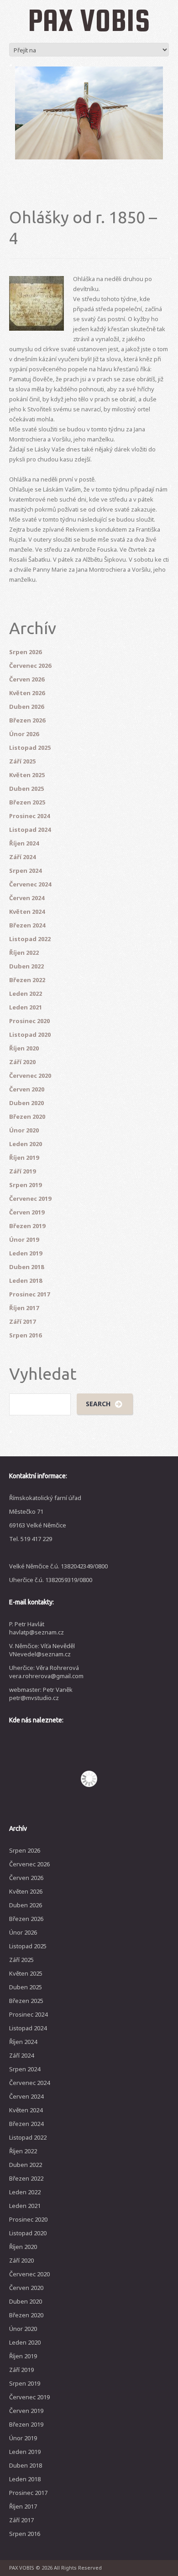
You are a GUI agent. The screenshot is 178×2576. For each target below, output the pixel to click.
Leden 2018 (26, 1280)
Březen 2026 (27, 720)
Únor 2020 (24, 1130)
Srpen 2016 (25, 1335)
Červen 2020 (27, 1089)
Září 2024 (22, 857)
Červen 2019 (27, 1212)
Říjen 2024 (24, 843)
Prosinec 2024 (29, 816)
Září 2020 (22, 1062)
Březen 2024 (27, 925)
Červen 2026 (27, 679)
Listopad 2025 (30, 748)
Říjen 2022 (24, 953)
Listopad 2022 (30, 939)
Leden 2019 (26, 1253)
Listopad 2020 (30, 1034)
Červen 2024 (27, 898)
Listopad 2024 (30, 830)
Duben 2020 (26, 1103)
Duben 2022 (26, 966)
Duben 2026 (26, 707)
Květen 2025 (27, 775)
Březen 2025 (27, 802)
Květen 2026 (27, 693)
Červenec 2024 (30, 884)
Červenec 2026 (30, 666)
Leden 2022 (26, 994)
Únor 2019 (24, 1239)
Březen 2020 (27, 1116)
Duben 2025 (26, 789)
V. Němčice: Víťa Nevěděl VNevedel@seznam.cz (42, 1650)
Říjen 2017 (24, 1308)
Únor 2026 (24, 734)
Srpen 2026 (25, 652)
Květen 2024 (27, 912)
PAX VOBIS (89, 20)
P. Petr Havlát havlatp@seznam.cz (37, 1628)
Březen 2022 (27, 980)
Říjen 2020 (24, 1048)
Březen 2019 (27, 1226)
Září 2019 (22, 1171)
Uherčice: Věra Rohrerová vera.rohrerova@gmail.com (46, 1672)
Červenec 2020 (30, 1075)
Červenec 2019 (30, 1198)
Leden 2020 (26, 1144)
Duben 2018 (26, 1267)
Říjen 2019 (24, 1157)
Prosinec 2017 (29, 1294)
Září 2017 (22, 1321)
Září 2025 (22, 761)
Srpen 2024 (25, 871)
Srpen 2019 (25, 1185)
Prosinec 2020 (29, 1021)
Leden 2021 (26, 1007)
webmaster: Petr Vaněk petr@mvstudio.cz (41, 1694)
